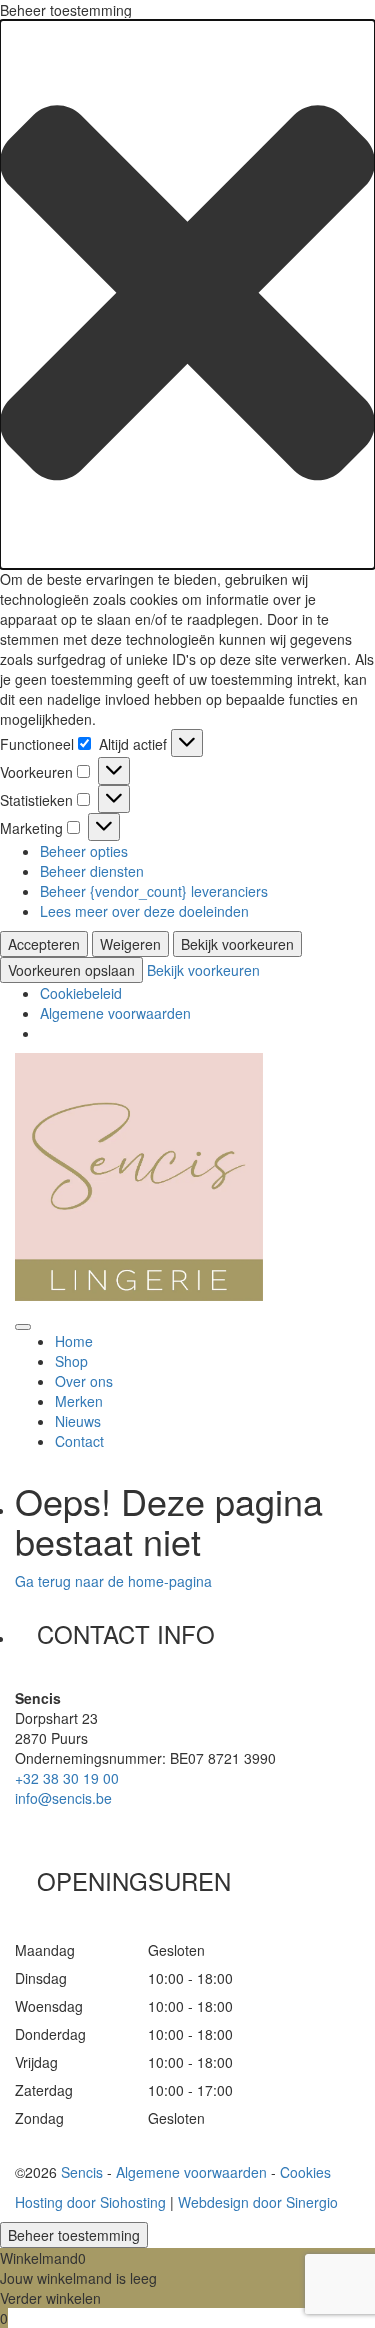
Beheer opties (84, 851)
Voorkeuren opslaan (71, 970)
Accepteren (44, 944)
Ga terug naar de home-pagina (113, 1581)
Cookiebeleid (81, 993)
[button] (187, 294)
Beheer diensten (92, 871)
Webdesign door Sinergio (258, 2202)
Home (74, 1341)
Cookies (305, 2172)
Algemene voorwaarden (115, 1013)
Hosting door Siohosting (90, 2202)
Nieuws (78, 1421)
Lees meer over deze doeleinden (144, 911)
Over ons (84, 1381)
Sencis (82, 2172)
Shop (71, 1361)
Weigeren (130, 944)
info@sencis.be (63, 1798)
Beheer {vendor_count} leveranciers (154, 891)
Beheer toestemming (74, 2235)
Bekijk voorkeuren (237, 944)
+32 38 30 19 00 (67, 1778)
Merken (79, 1401)
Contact (79, 1441)
